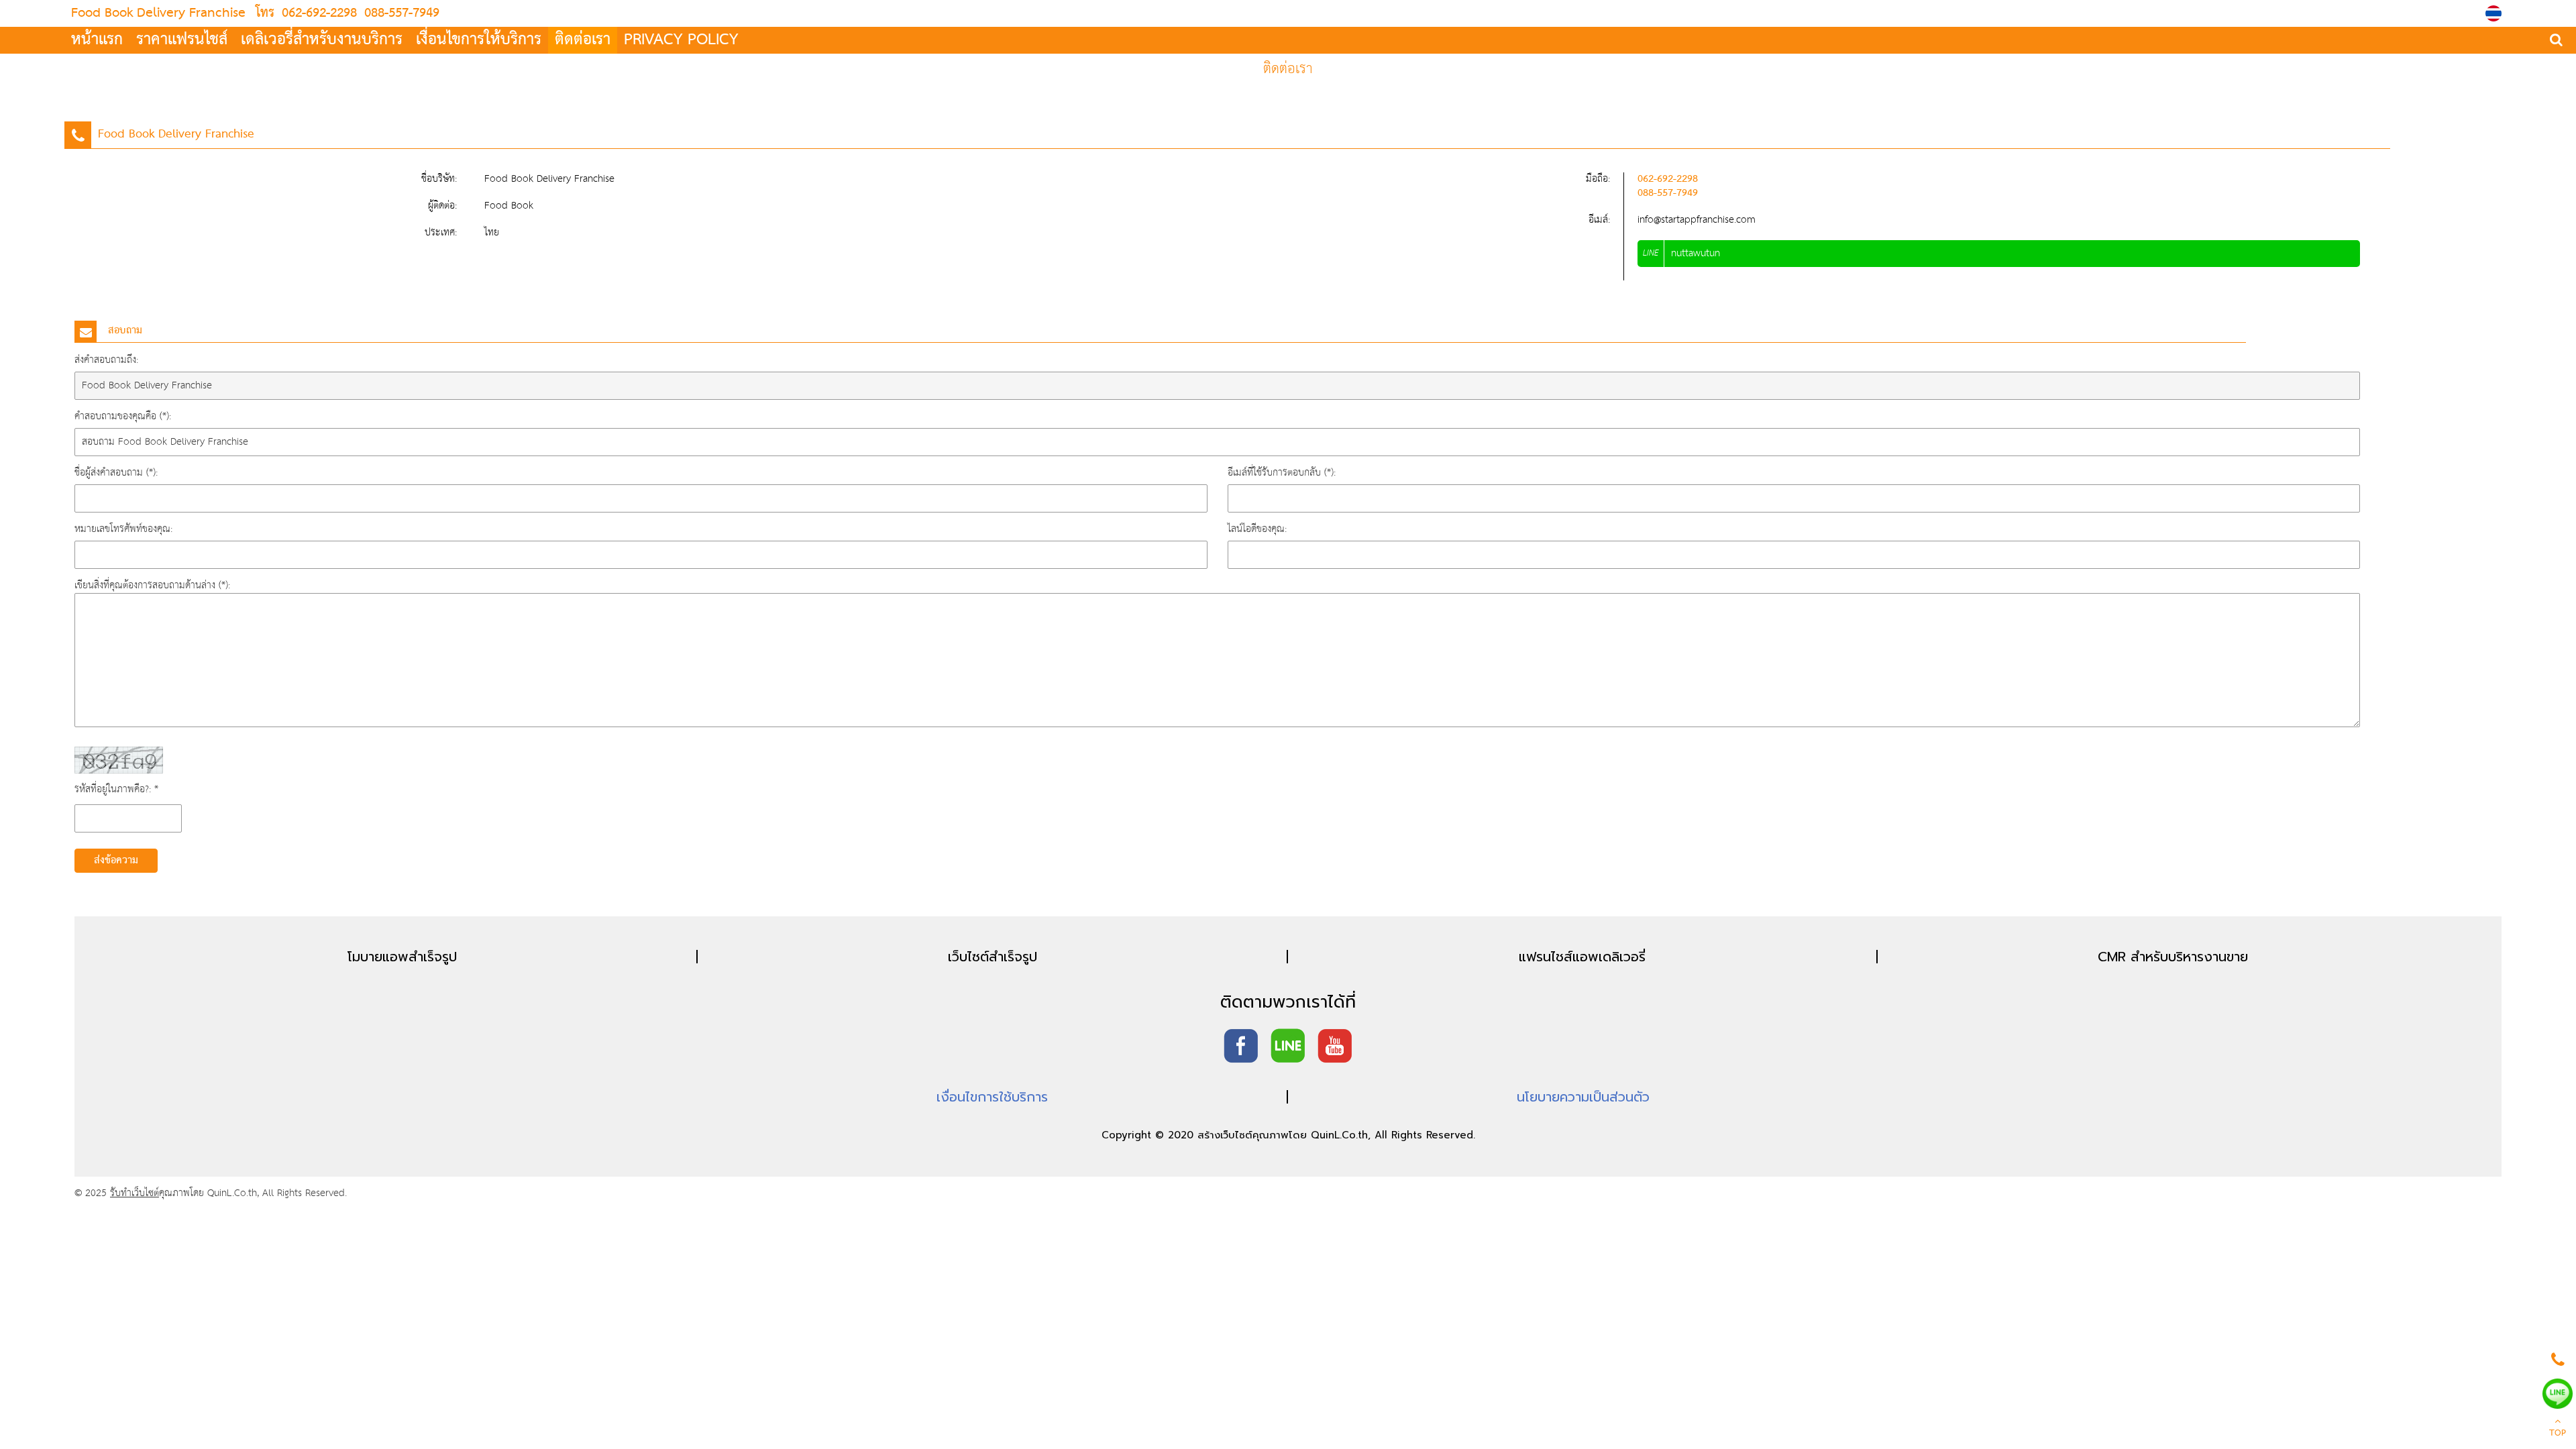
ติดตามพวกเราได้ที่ (1288, 1002)
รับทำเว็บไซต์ (135, 1193)
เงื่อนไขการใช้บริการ (992, 1097)
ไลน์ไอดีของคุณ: (1257, 529)
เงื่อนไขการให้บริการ (479, 40)
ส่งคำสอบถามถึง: (106, 360)
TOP (2558, 1434)
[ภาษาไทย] (2495, 13)
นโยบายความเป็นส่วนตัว (1583, 1097)
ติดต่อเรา (583, 40)
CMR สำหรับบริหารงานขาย (2173, 957)
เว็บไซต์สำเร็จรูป (992, 957)
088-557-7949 (400, 13)
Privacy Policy (681, 40)
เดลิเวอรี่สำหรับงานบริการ (322, 40)
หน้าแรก (97, 40)
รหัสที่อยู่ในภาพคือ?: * (116, 789)
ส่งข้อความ (116, 861)
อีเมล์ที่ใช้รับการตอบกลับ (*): (1282, 473)
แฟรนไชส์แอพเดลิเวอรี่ (1582, 957)
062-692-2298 (319, 13)
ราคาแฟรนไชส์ (182, 40)
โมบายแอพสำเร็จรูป (402, 957)
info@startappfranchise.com (1697, 220)
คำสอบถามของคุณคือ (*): (123, 416)
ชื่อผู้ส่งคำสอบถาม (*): (116, 473)
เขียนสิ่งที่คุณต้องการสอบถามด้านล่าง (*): (152, 585)
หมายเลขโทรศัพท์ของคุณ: (123, 529)
